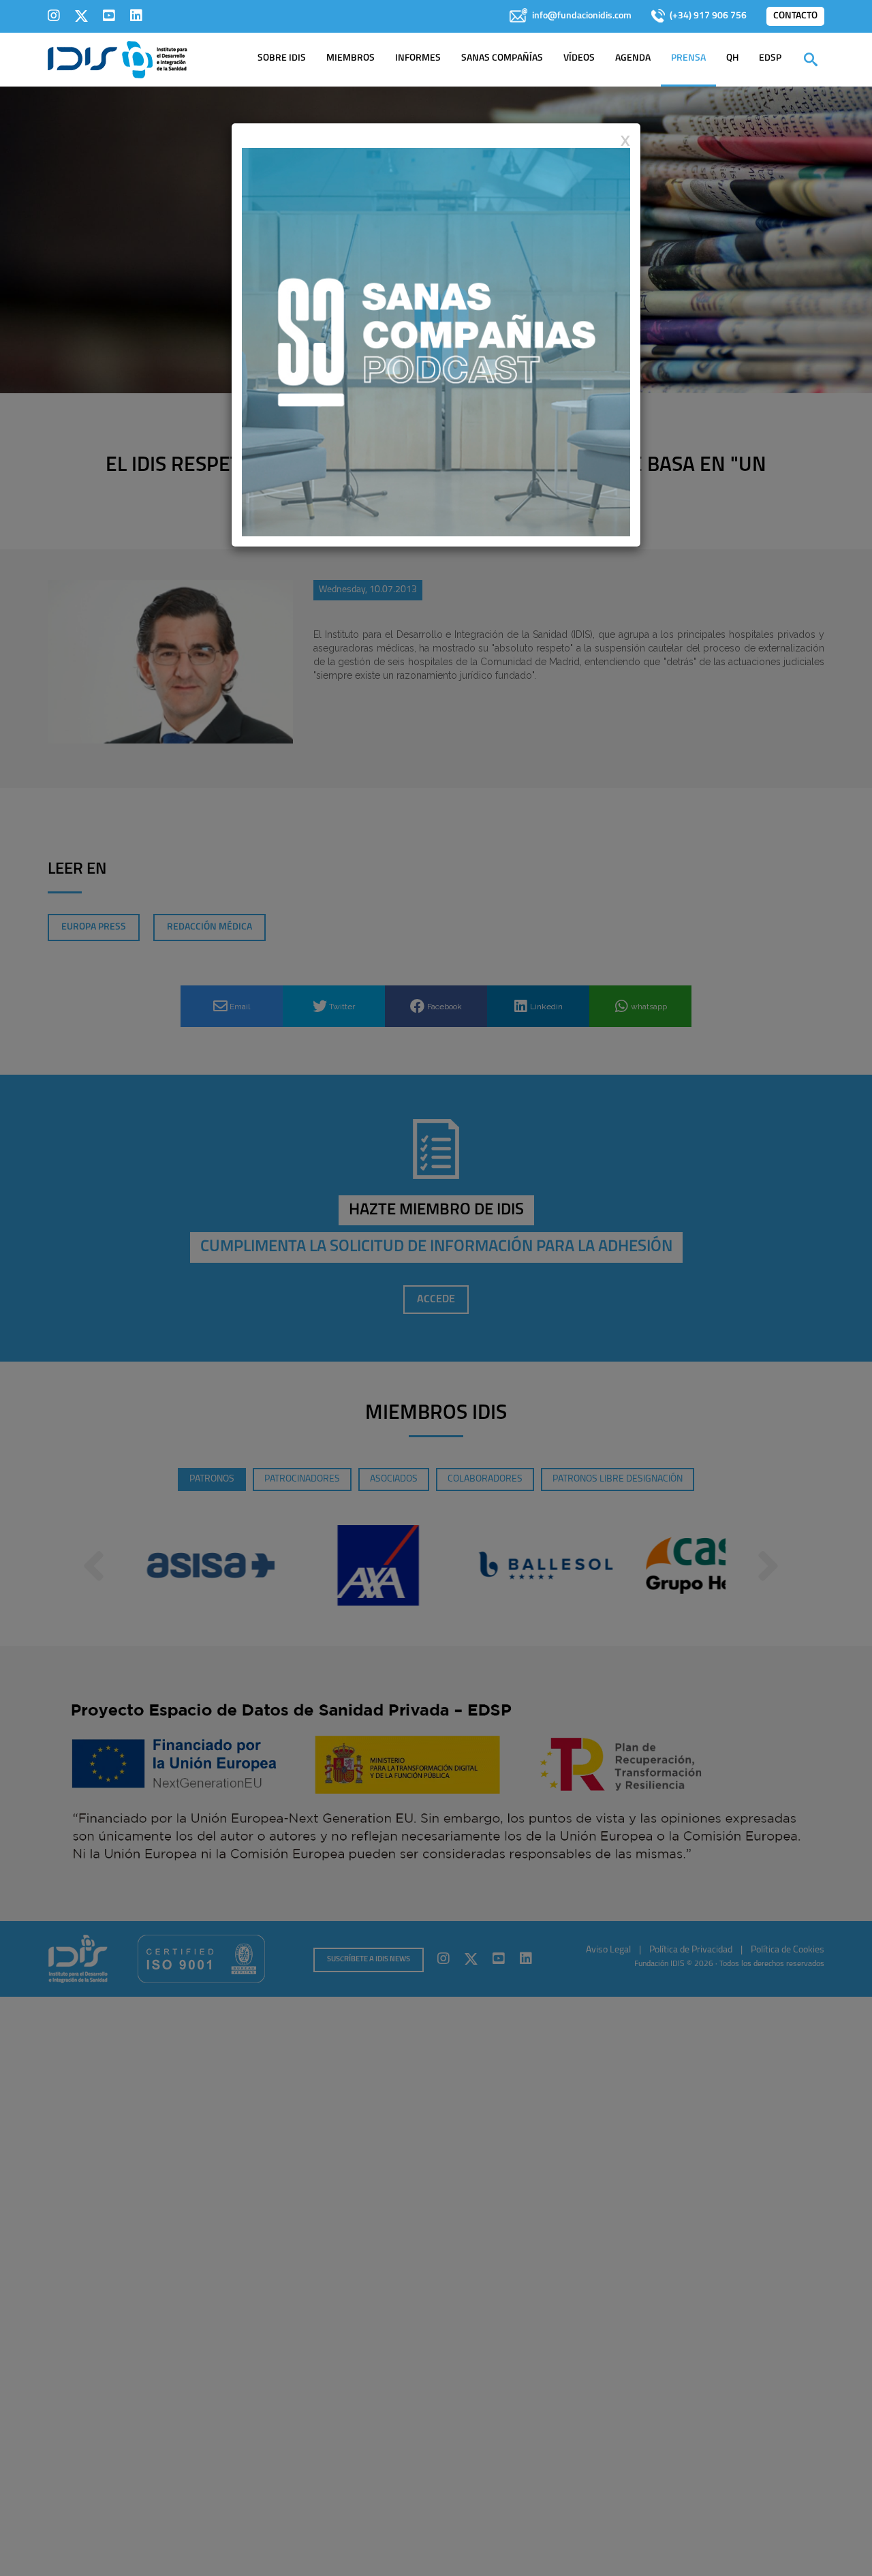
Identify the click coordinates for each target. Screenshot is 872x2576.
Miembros (351, 58)
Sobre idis (282, 58)
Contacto (795, 16)
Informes (418, 58)
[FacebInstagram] (54, 16)
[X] (81, 16)
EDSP (770, 58)
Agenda (633, 58)
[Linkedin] (136, 16)
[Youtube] (109, 16)
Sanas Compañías (502, 58)
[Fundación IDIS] (118, 59)
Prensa (688, 58)
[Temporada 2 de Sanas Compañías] (436, 341)
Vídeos (579, 58)
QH (732, 58)
